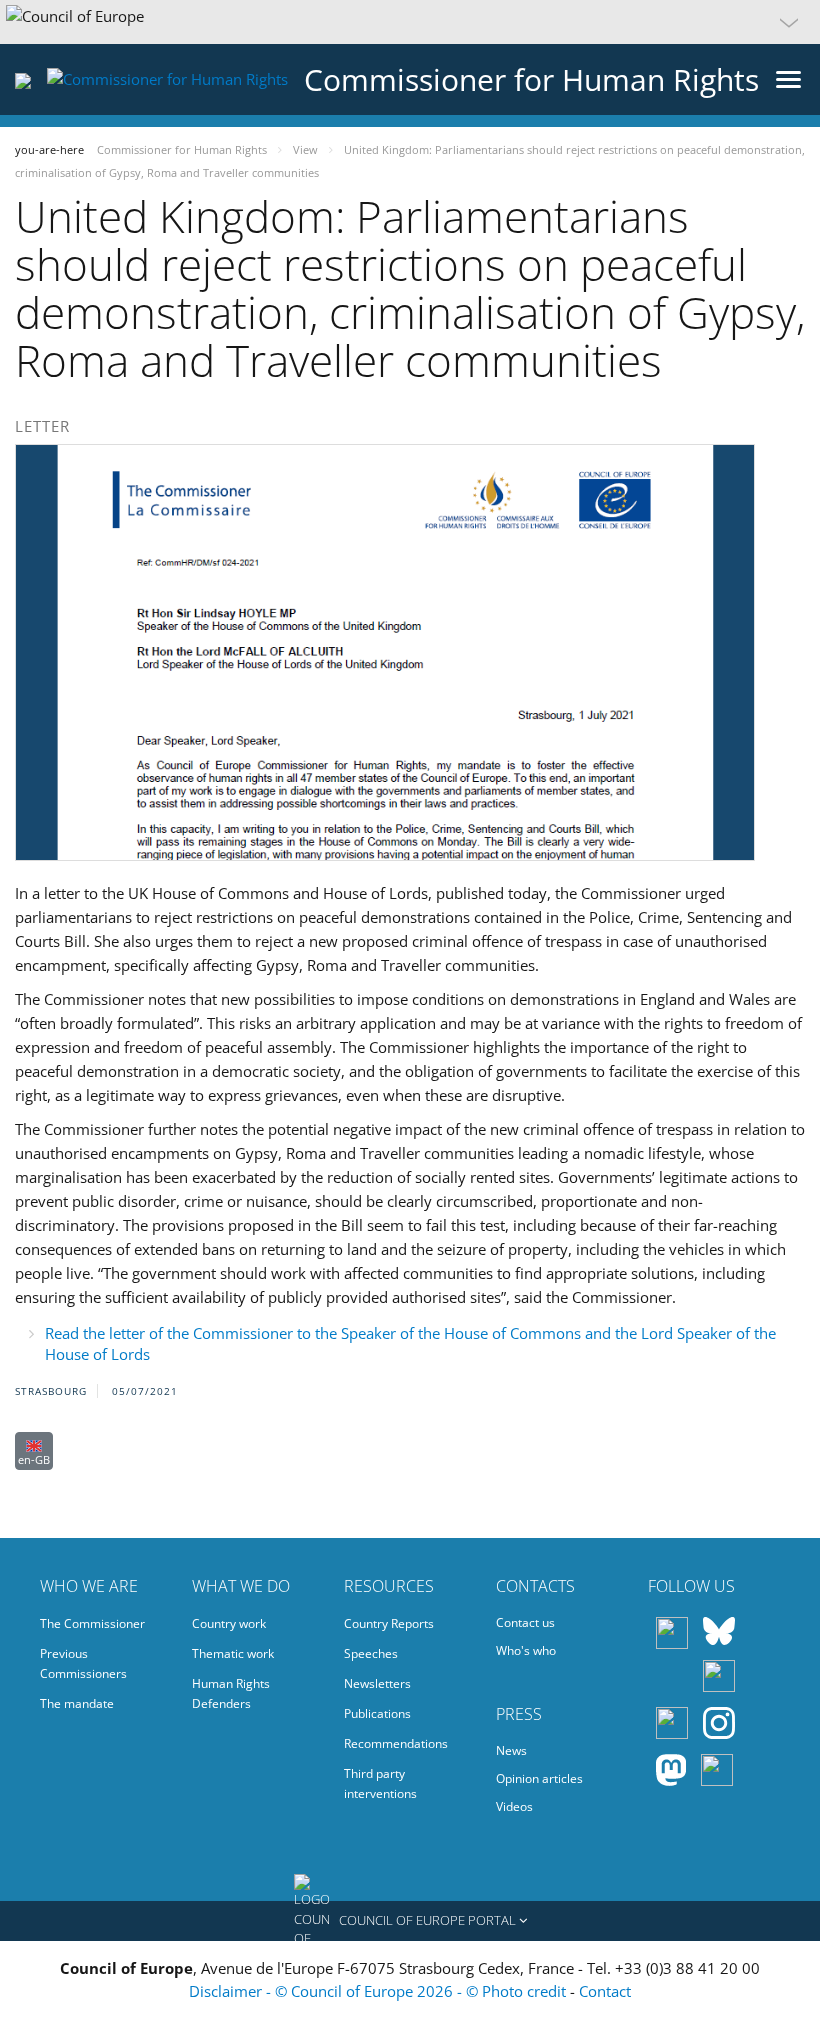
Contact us (525, 1622)
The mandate (77, 1703)
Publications (377, 1713)
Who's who (526, 1650)
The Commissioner (92, 1623)
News (511, 1750)
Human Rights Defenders (231, 1693)
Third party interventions (380, 1783)
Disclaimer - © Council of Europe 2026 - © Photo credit (379, 1991)
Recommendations (396, 1743)
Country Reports (389, 1623)
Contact (605, 1991)
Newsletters (377, 1683)
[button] (410, 22)
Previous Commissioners (83, 1663)
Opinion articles (539, 1778)
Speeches (371, 1653)
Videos (514, 1806)
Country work (229, 1623)
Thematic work (233, 1653)
